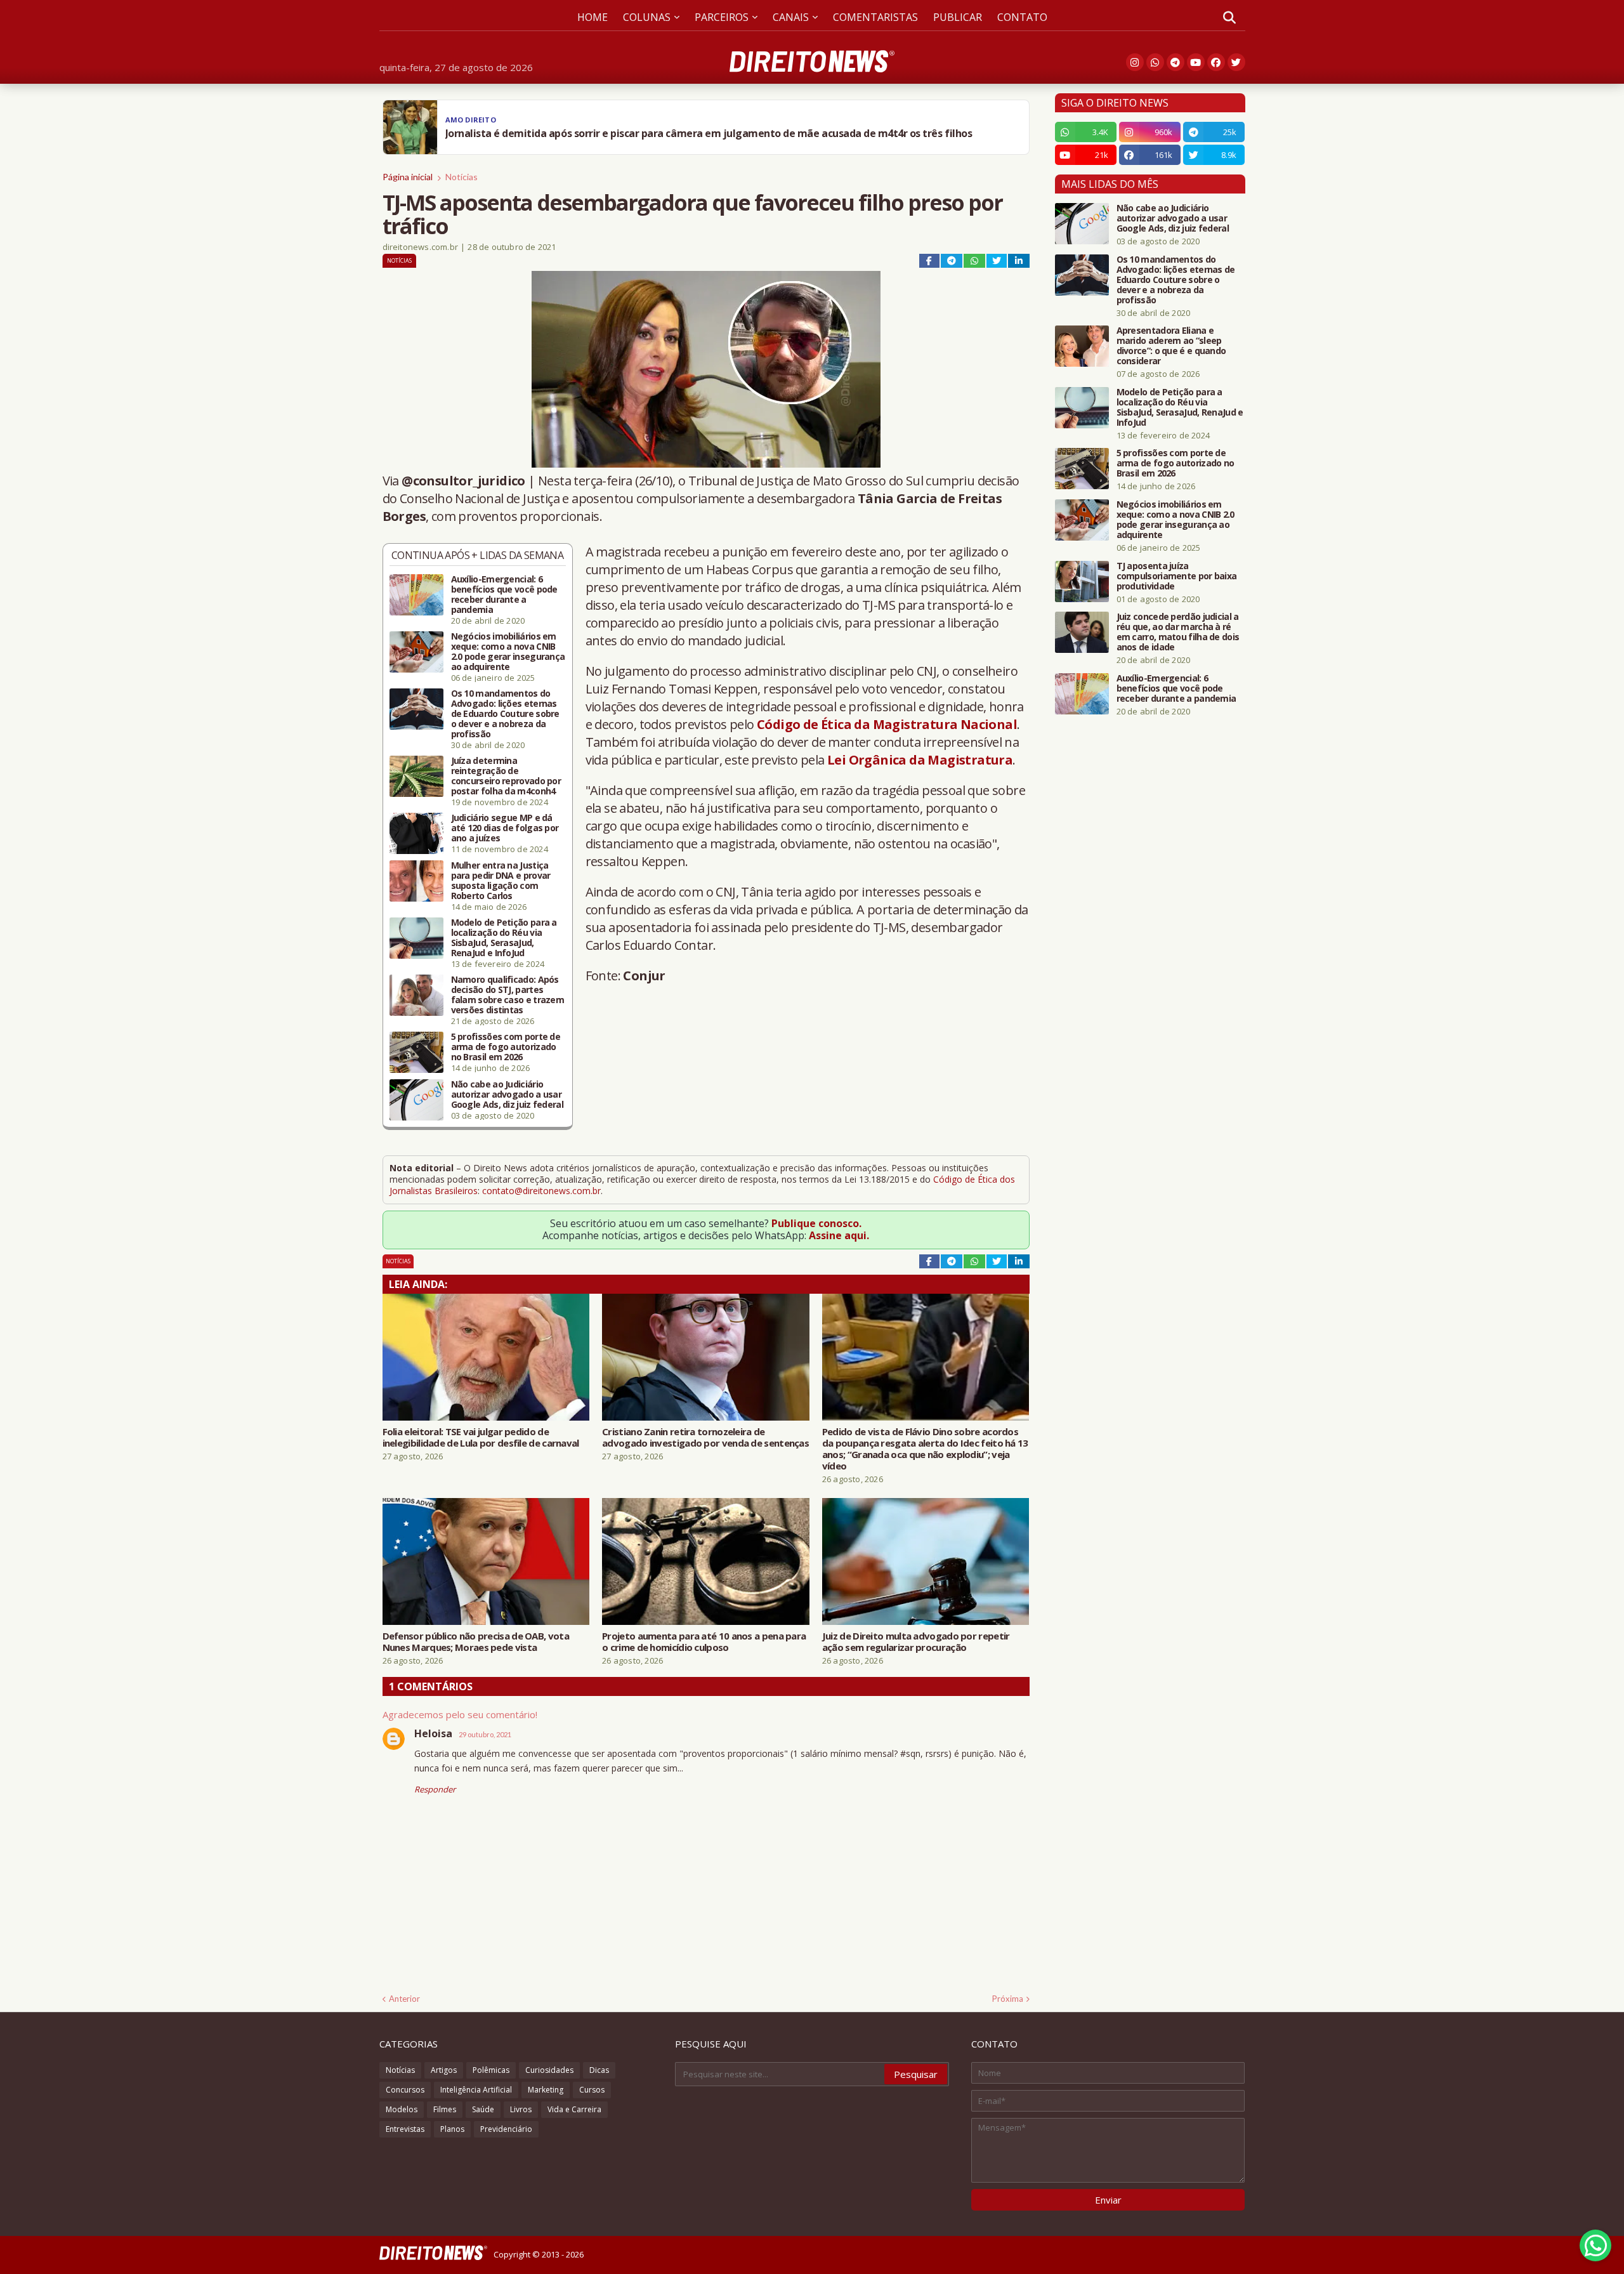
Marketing (546, 2090)
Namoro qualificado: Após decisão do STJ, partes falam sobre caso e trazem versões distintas (508, 995)
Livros (521, 2109)
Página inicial (408, 177)
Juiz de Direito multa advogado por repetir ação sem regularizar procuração (916, 1641)
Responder (435, 1789)
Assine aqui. (839, 1235)
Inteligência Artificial (476, 2090)
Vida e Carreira (574, 2109)
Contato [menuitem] (1022, 17)
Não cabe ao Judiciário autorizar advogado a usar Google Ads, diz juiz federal (507, 1094)
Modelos (402, 2109)
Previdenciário (506, 2129)
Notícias (462, 177)
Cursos (592, 2090)
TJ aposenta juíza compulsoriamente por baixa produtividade (1177, 576)
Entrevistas (405, 2129)
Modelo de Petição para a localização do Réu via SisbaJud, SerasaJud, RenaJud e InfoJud (504, 938)
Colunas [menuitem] (647, 17)
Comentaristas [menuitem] (875, 17)
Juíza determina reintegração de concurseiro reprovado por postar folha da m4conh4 (506, 776)
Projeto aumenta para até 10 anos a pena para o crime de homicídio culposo (704, 1641)
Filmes (445, 2109)
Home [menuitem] (593, 17)
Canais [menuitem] (791, 17)
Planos (452, 2129)
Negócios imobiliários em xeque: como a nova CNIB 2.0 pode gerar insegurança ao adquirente (508, 652)
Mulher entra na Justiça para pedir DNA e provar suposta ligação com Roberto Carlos (501, 881)
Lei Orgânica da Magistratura (920, 760)
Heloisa (433, 1733)
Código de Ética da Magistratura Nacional (887, 724)
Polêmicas (491, 2070)
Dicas (599, 2070)
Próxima (1008, 1999)
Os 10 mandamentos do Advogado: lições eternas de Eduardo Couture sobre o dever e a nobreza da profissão (505, 714)
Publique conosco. (816, 1223)
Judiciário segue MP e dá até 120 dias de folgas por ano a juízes (505, 828)
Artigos (444, 2070)
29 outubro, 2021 (485, 1734)
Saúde (483, 2109)
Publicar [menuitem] (958, 17)
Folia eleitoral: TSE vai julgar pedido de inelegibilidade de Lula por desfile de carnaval (481, 1437)
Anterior (404, 1999)
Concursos (405, 2090)
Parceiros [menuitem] (722, 17)
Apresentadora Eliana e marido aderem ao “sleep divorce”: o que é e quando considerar (1171, 346)
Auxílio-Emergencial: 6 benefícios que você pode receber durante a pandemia (504, 595)
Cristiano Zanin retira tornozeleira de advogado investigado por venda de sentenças (705, 1437)
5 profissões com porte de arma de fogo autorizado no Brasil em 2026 (506, 1047)
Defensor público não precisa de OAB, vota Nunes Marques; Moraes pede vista (476, 1641)
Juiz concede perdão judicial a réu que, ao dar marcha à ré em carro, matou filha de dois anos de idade (1178, 632)
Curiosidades (549, 2070)
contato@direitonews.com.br (541, 1191)
